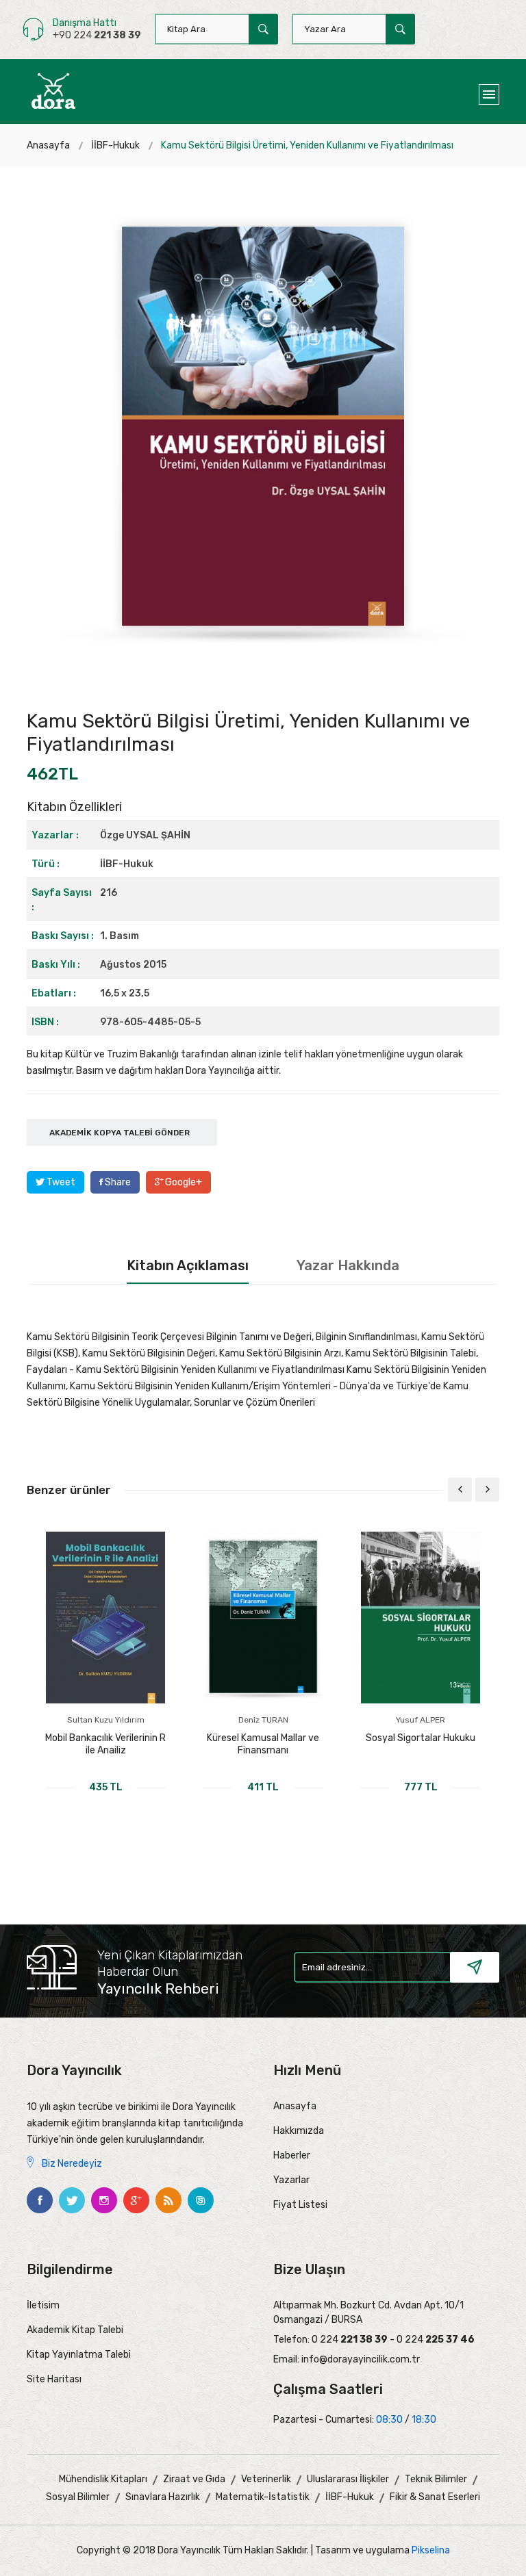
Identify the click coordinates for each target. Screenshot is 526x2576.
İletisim (43, 2305)
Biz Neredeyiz (71, 2164)
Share (117, 1182)
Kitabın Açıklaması (188, 1265)
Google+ (183, 1182)
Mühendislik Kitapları (103, 2479)
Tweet (60, 1182)
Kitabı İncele (106, 1810)
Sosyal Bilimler (78, 2497)
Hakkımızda (299, 2131)
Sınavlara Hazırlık (163, 2497)
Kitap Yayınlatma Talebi (79, 2355)
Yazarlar (291, 2180)
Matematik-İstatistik (263, 2497)
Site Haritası (54, 2379)
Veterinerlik (266, 2479)
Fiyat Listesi (300, 2205)
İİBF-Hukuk (115, 145)
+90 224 (97, 35)
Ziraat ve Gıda (194, 2479)
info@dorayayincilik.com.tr (361, 2359)
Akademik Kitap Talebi (75, 2330)
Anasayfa (48, 145)
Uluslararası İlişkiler (348, 2479)
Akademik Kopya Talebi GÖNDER (120, 1133)
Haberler (292, 2155)
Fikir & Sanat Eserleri (435, 2497)
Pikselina (431, 2550)
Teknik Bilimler (436, 2479)
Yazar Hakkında (348, 1265)
